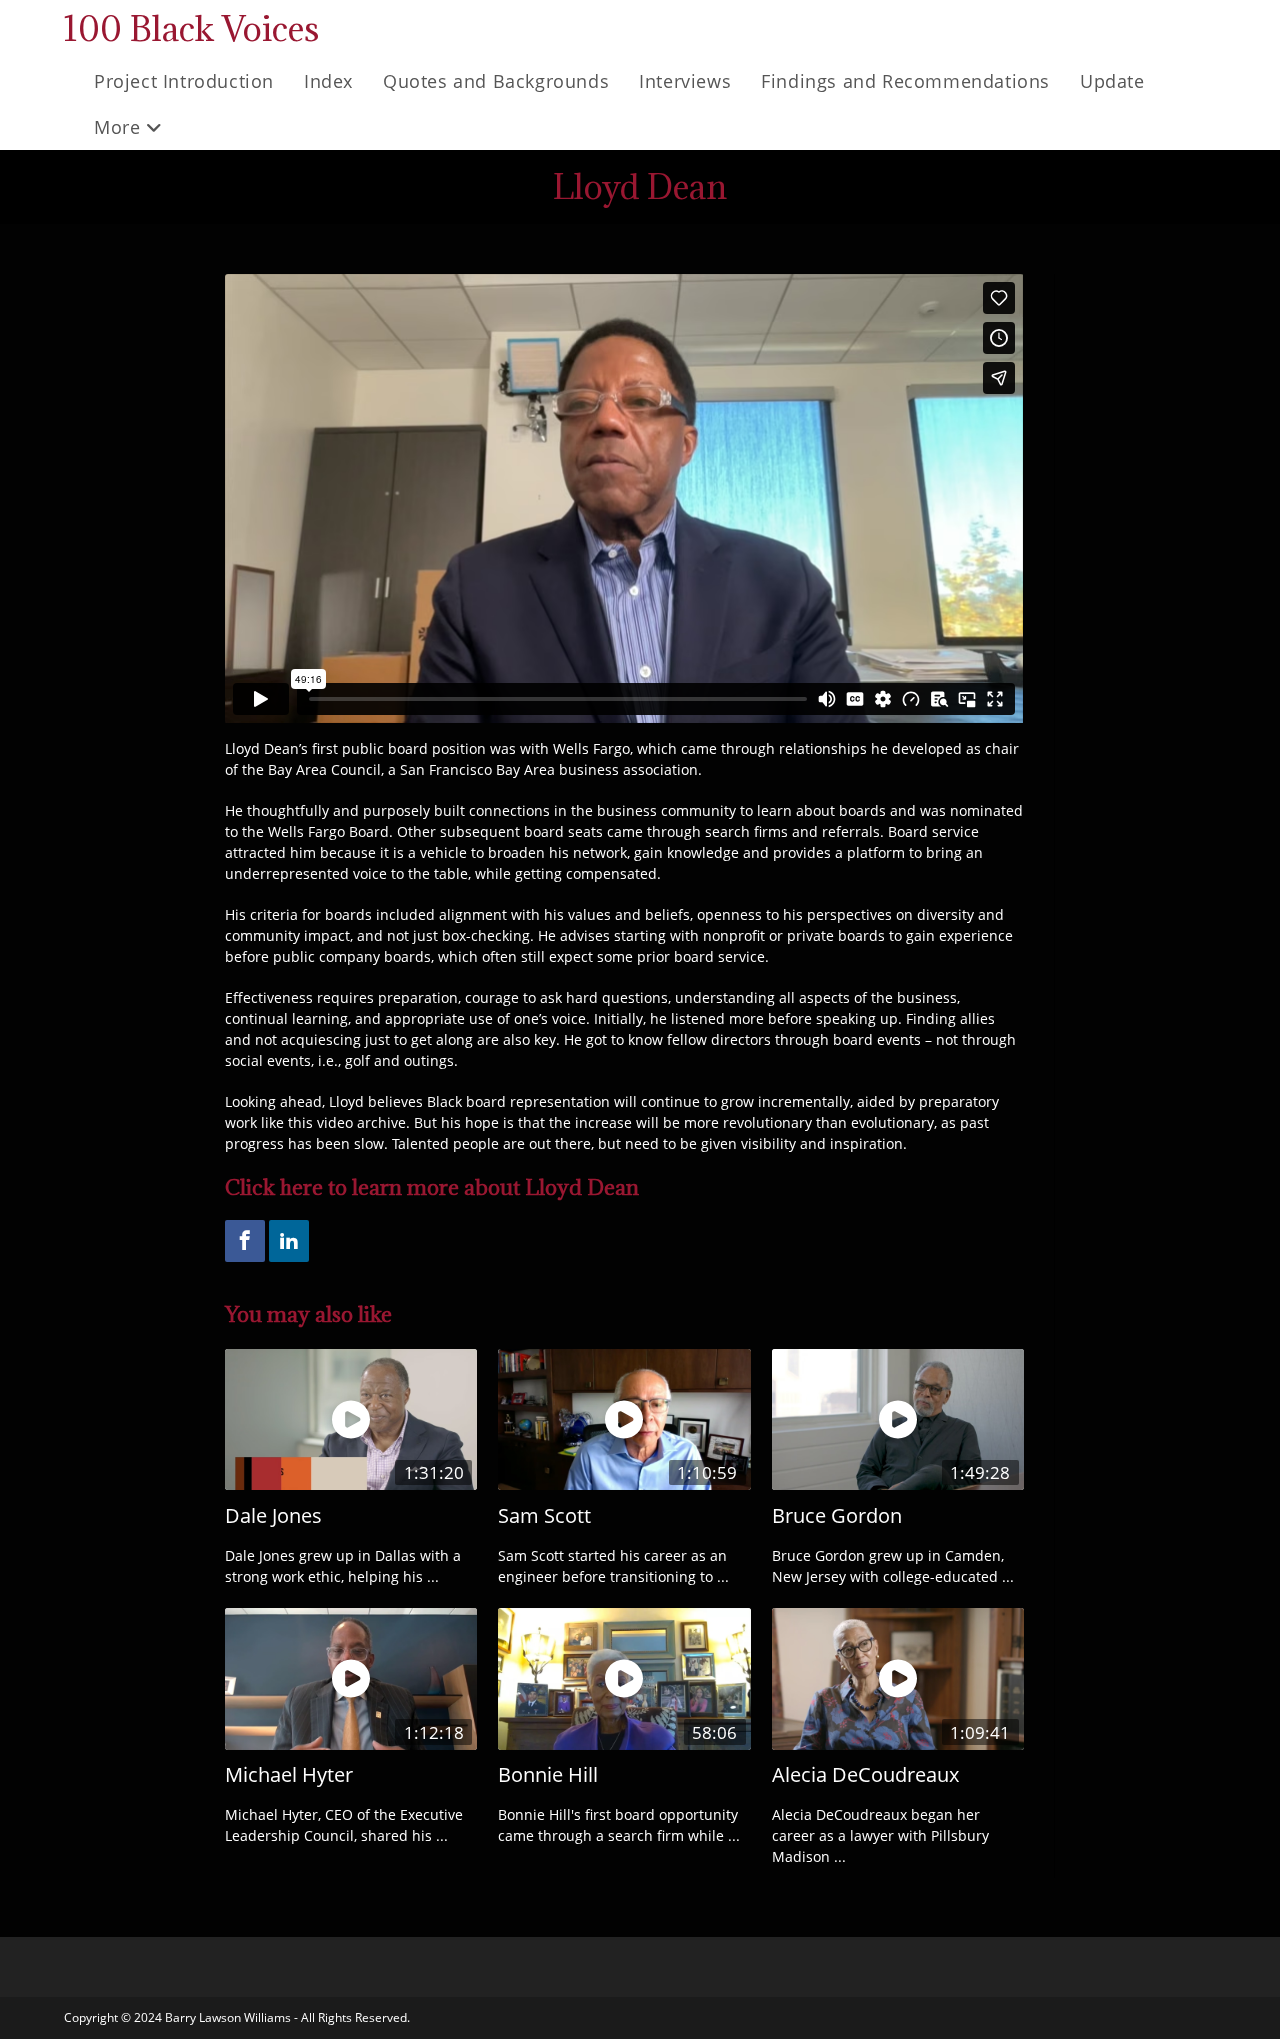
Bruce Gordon (837, 1515)
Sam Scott (544, 1515)
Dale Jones (273, 1515)
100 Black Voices (191, 28)
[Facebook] (245, 1241)
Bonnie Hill (548, 1774)
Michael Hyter (289, 1774)
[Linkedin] (289, 1241)
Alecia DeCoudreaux (865, 1774)
